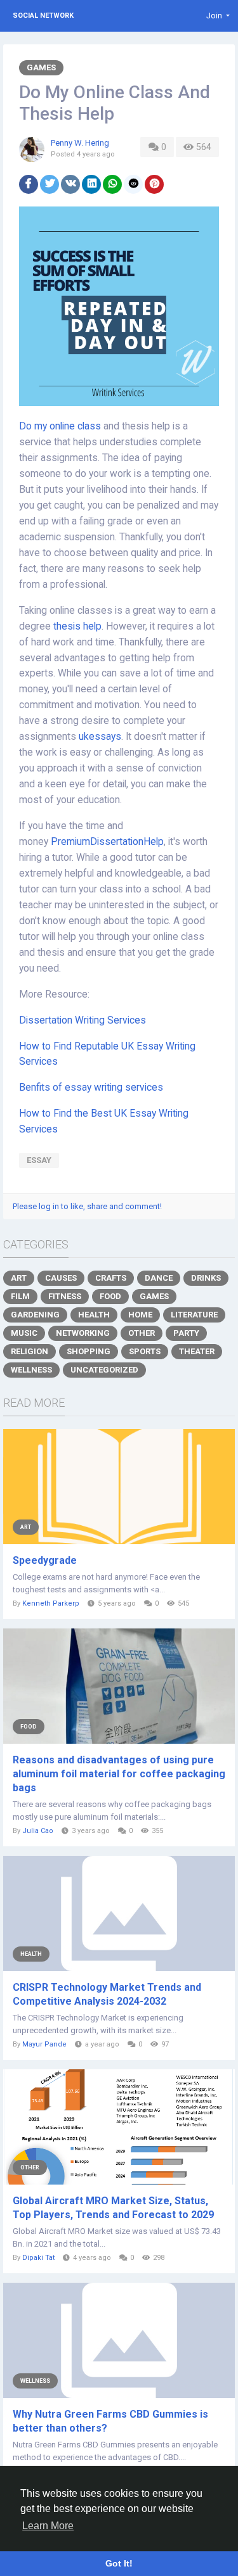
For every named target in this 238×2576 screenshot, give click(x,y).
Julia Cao (38, 1831)
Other (142, 1333)
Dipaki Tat (38, 2258)
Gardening (35, 1315)
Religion (30, 1351)
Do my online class (60, 426)
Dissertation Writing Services (83, 1020)
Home (140, 1315)
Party (186, 1333)
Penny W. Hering (80, 143)
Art (19, 1278)
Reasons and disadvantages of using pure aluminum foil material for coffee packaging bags (119, 1774)
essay (39, 1160)
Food (110, 1296)
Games (41, 67)
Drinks (206, 1278)
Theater (197, 1351)
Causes (61, 1278)
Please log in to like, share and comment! (87, 1206)
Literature (194, 1315)
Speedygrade (45, 1560)
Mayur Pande (44, 2044)
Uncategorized (104, 1370)
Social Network (43, 16)
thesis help (77, 626)
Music (24, 1333)
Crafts (111, 1278)
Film (20, 1296)
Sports (145, 1351)
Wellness (31, 1370)
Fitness (65, 1296)
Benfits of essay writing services (91, 1088)
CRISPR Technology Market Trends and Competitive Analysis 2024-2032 (107, 1994)
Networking (83, 1333)
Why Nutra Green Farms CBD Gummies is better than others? (110, 2421)
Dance (159, 1278)
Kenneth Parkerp (51, 1603)
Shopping (89, 1351)
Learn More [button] (48, 2526)
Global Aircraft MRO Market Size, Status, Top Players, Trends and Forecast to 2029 (113, 2208)
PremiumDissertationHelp (107, 842)
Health (94, 1315)
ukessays (100, 737)
